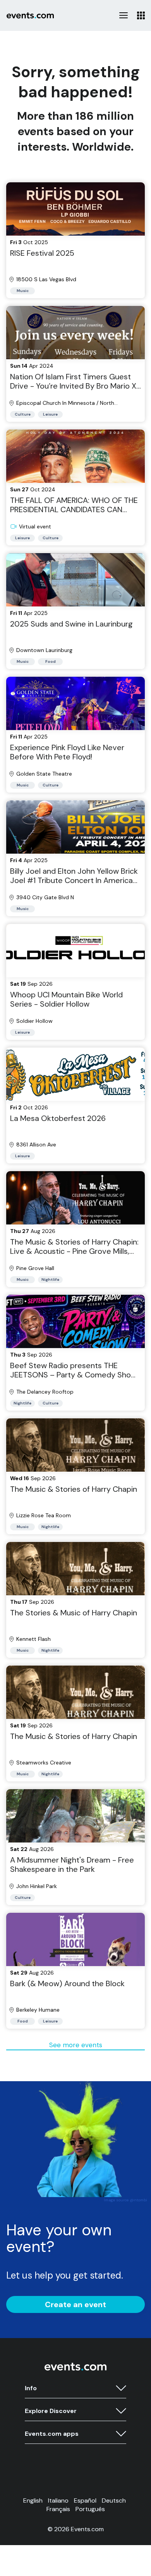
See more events (76, 2045)
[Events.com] (75, 2369)
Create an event (75, 2304)
